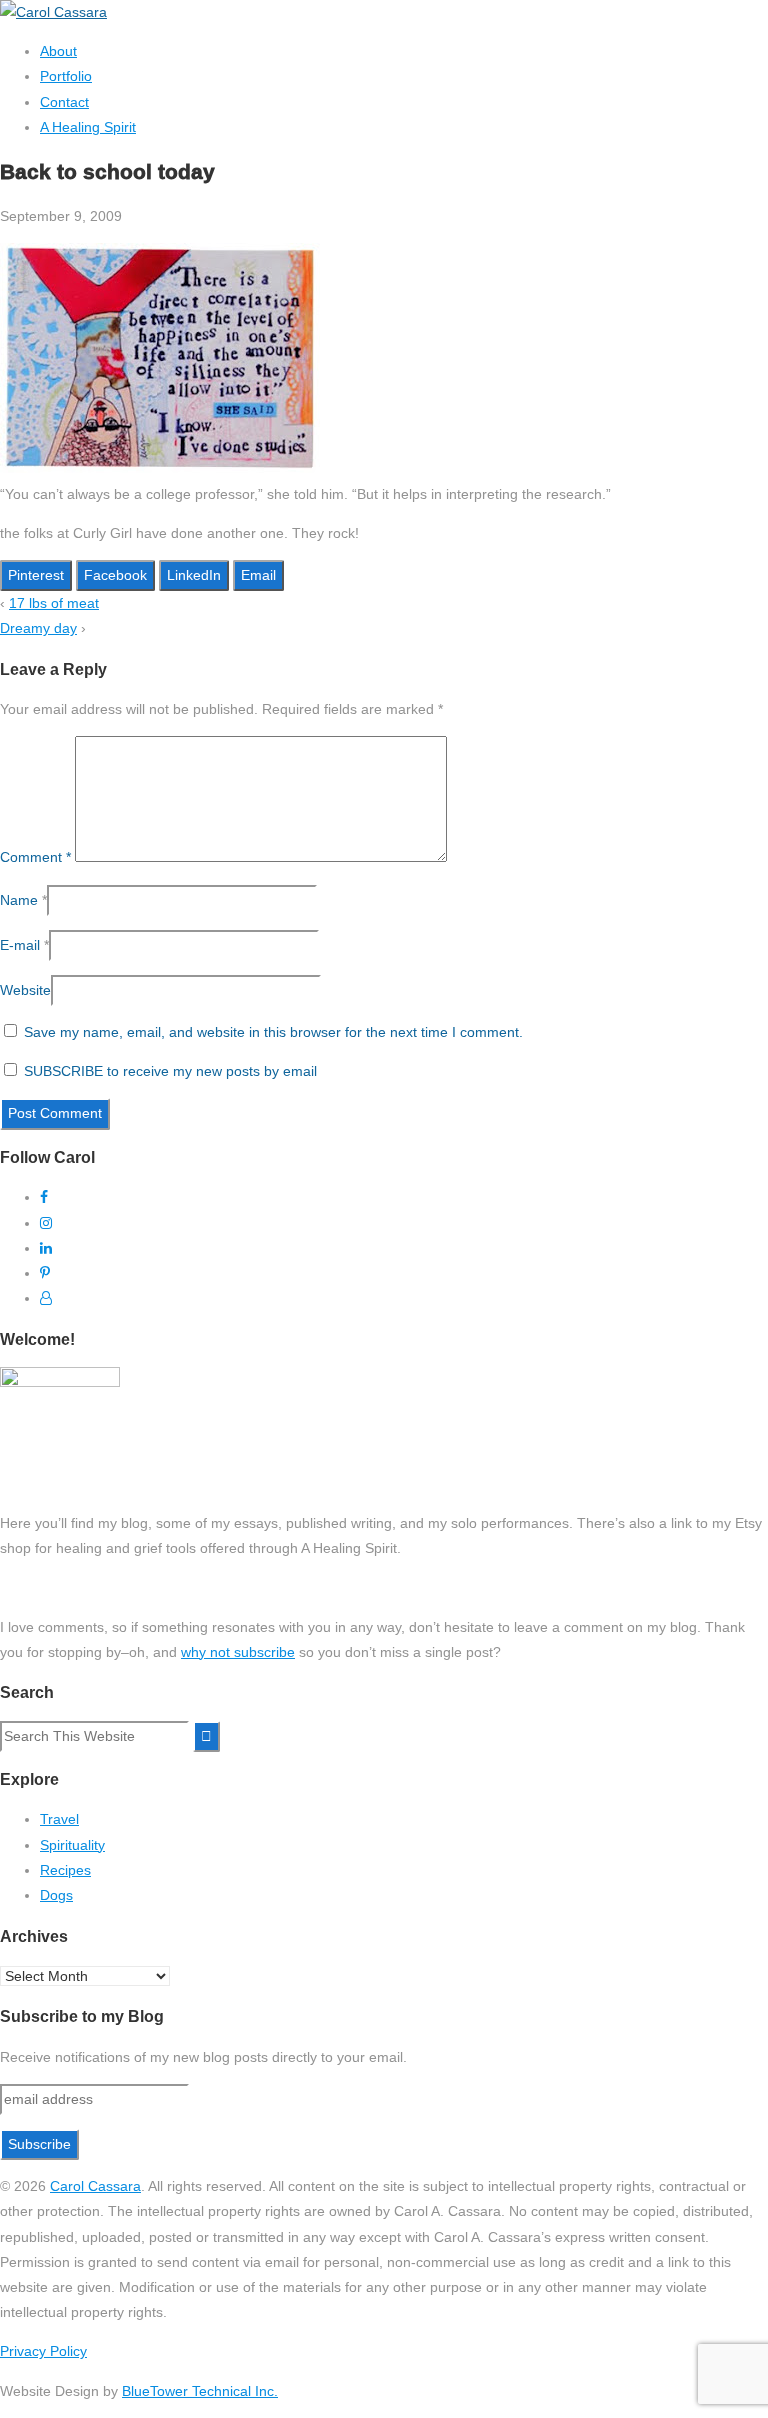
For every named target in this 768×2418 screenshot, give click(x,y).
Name (19, 900)
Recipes (65, 1870)
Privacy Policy (43, 2351)
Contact (64, 102)
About (58, 51)
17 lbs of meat (54, 603)
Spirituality (72, 1845)
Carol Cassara (95, 2186)
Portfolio (66, 76)
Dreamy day (38, 628)
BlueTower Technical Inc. (200, 2391)
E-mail (20, 945)
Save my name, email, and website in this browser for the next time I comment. (273, 1032)
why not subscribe (238, 1652)
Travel (59, 1819)
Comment (35, 857)
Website (25, 990)
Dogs (56, 1895)
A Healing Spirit (88, 127)
